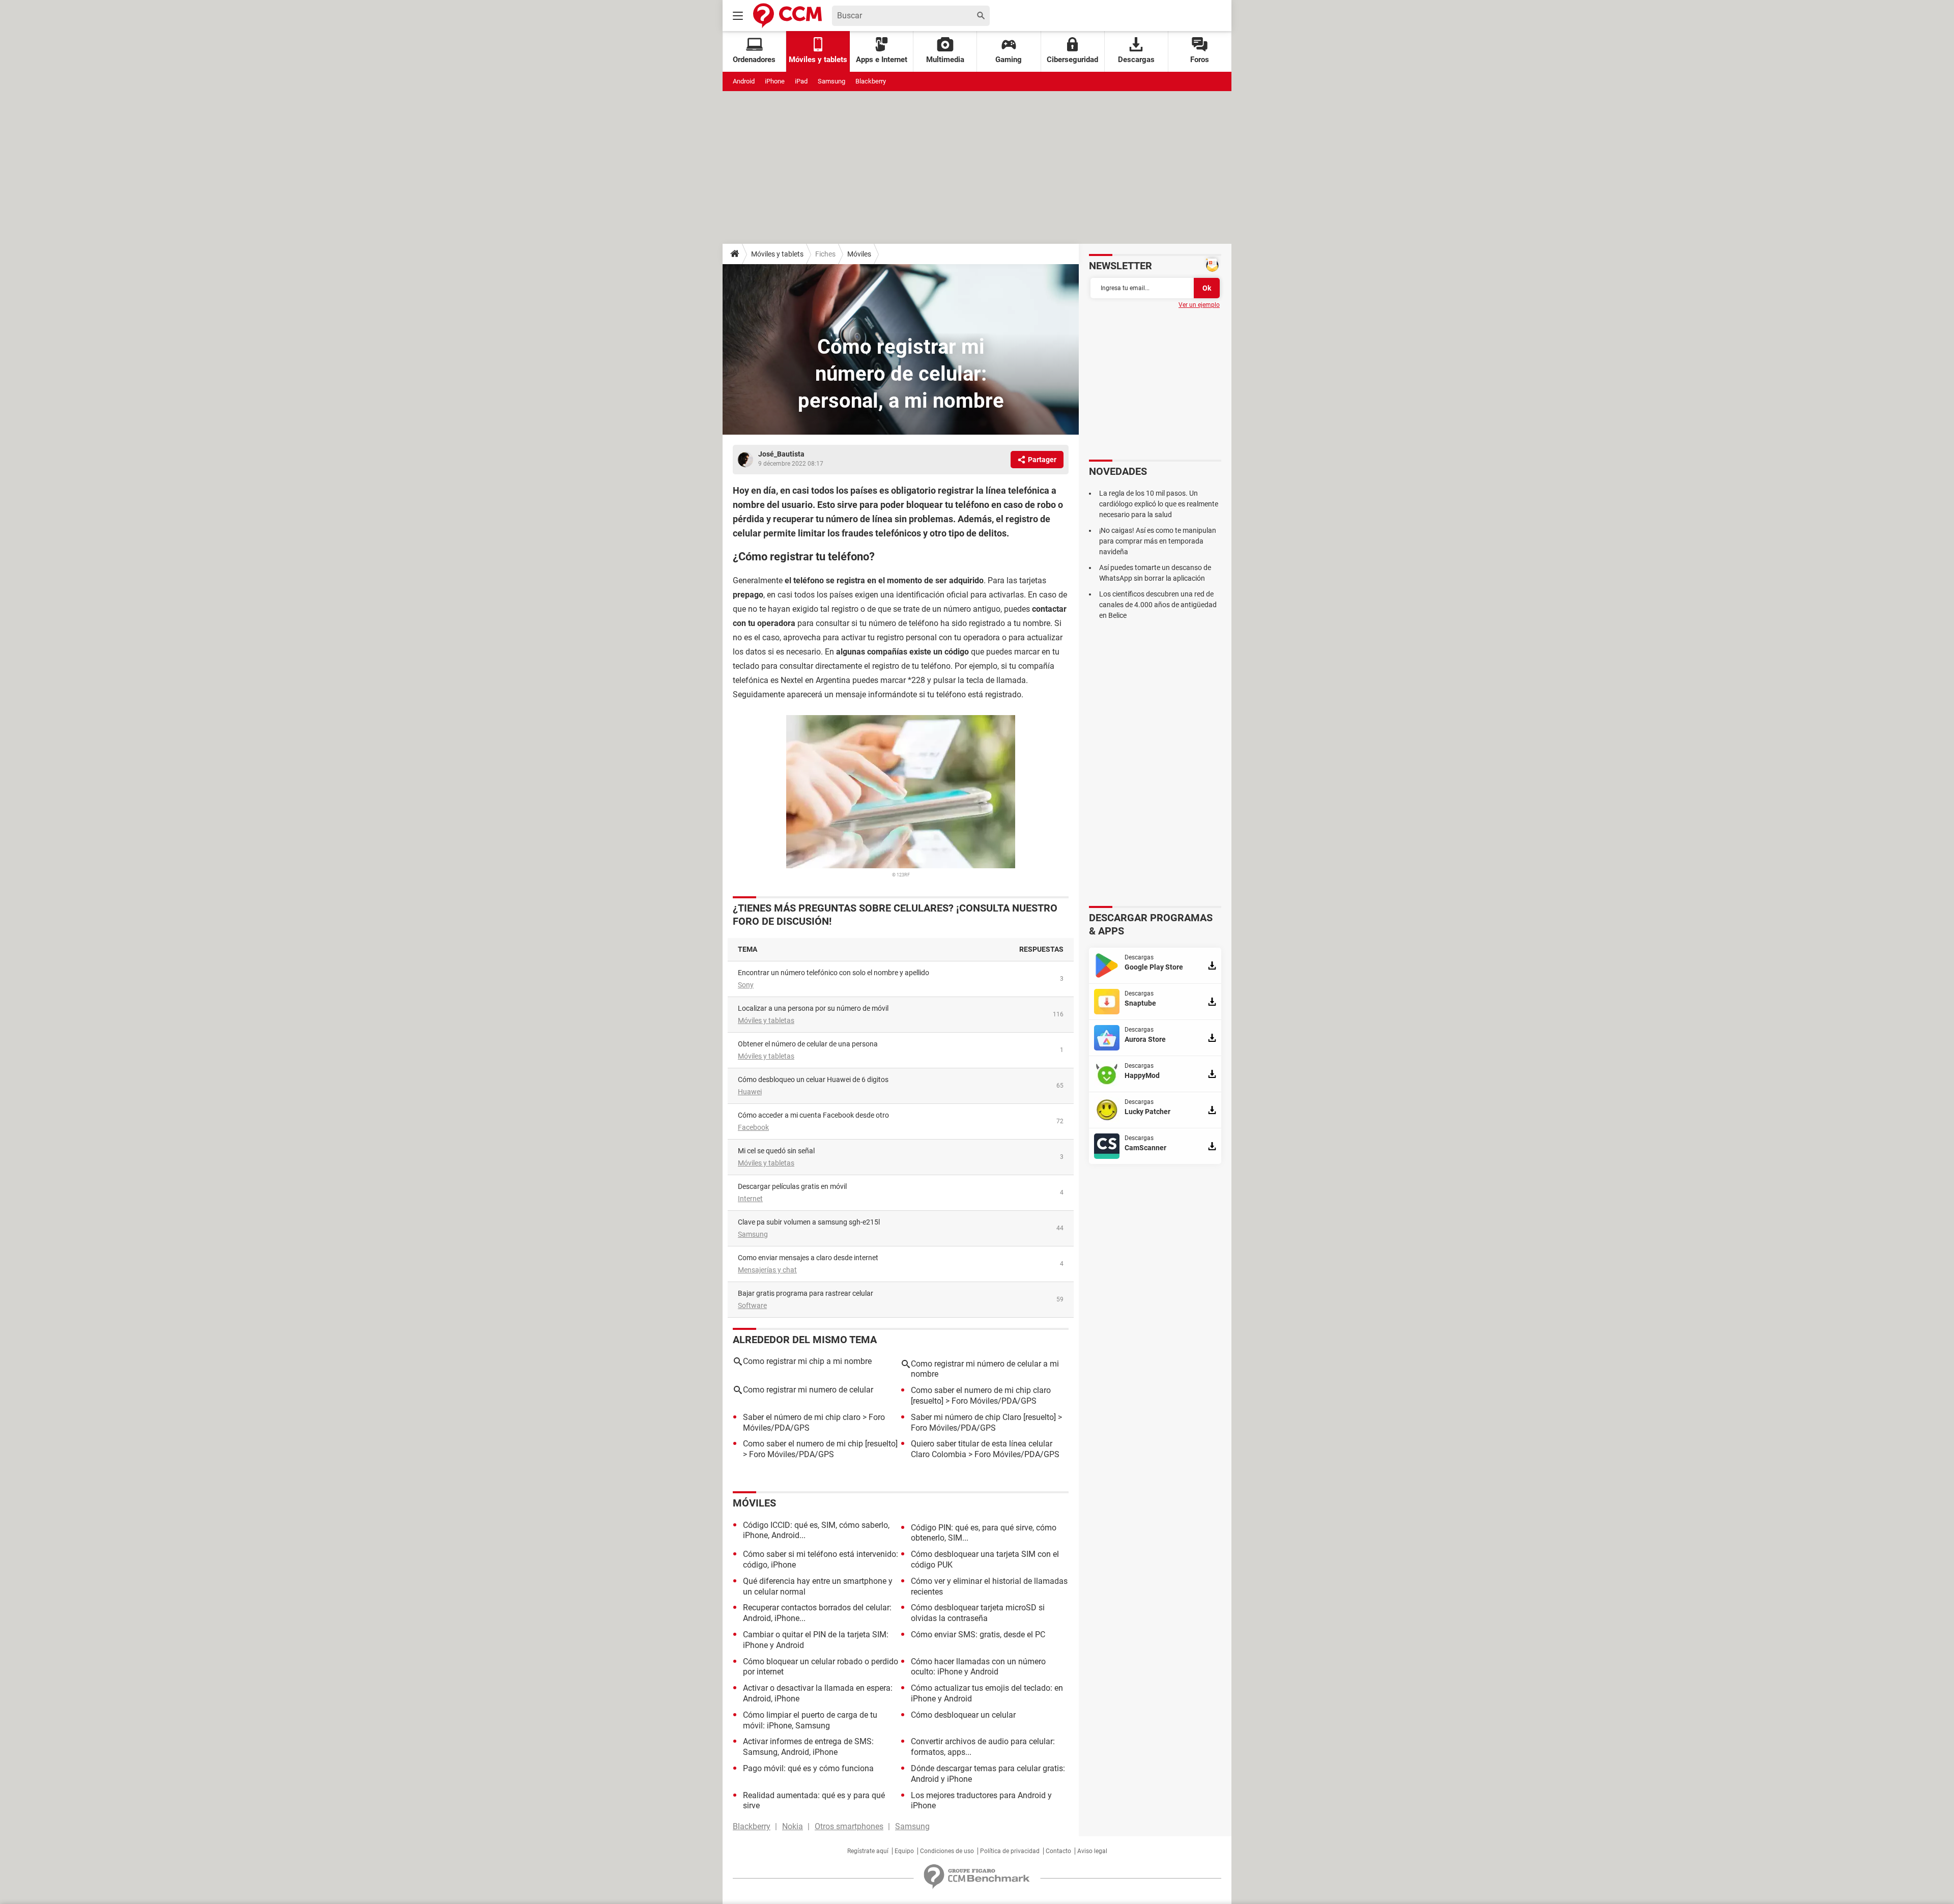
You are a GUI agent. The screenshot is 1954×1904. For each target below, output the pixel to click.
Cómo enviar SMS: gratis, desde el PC (978, 1635)
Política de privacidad (1010, 1851)
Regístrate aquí (868, 1851)
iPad (801, 81)
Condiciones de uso (947, 1851)
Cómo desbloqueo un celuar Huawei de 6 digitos (813, 1079)
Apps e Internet (882, 60)
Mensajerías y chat (767, 1270)
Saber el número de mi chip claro (802, 1417)
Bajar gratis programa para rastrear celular (806, 1293)
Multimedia (945, 60)
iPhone (775, 81)
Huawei (750, 1092)
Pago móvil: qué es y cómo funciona (808, 1768)
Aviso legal (1092, 1851)
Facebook (753, 1127)
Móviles (859, 254)
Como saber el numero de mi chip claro (981, 1390)
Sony (746, 985)
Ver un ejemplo (1199, 305)
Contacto (1058, 1851)
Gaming (1009, 60)
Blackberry (871, 81)
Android (744, 81)
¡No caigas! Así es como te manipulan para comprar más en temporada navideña (1158, 541)
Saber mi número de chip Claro (966, 1417)
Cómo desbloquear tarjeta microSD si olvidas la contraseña (978, 1613)
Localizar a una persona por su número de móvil (813, 1008)
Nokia (793, 1826)
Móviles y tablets (777, 254)
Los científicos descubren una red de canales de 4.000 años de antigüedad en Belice (1158, 605)
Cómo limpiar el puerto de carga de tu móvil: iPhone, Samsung (810, 1720)
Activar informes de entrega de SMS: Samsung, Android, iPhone (808, 1747)
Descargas (1136, 60)
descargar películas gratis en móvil (792, 1186)
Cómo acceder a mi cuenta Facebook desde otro (813, 1115)
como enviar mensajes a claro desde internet (808, 1258)
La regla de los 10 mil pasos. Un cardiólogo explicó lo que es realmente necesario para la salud (1159, 504)
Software (752, 1305)
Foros (1200, 60)
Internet (750, 1199)
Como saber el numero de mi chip (803, 1444)
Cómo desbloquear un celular (963, 1715)
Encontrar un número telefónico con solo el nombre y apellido (834, 973)
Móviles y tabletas (766, 1020)
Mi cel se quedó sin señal (776, 1151)
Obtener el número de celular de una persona (808, 1044)
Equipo (904, 1851)
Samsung (831, 81)
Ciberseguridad (1072, 60)
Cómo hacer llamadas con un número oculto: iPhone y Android (978, 1667)
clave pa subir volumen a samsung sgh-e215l (809, 1222)
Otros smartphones (849, 1826)
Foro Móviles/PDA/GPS (994, 1401)
